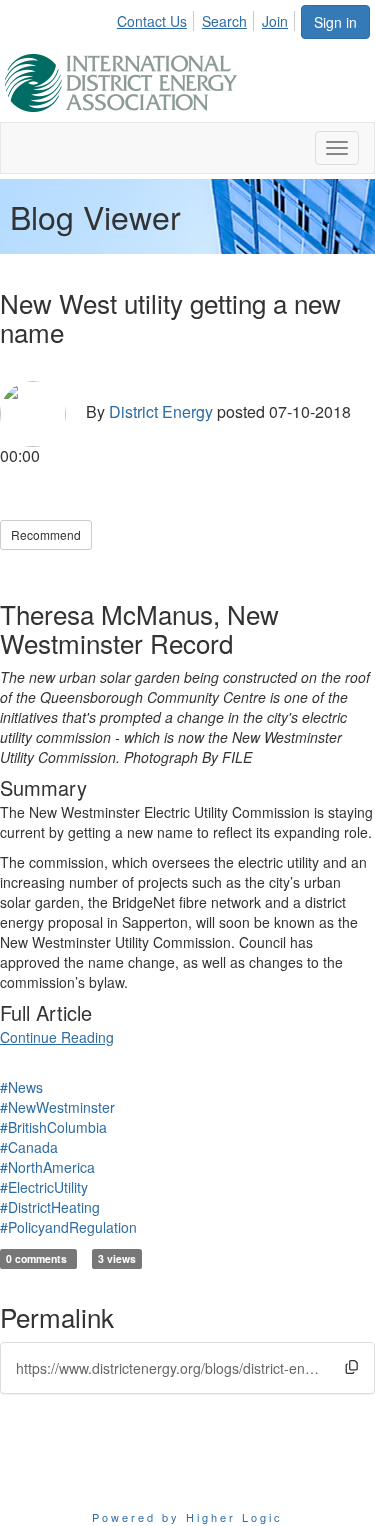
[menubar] (208, 18)
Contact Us (152, 21)
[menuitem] (157, 18)
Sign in (335, 22)
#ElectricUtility (44, 1187)
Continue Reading (57, 1037)
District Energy (161, 412)
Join (275, 21)
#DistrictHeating (50, 1207)
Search (224, 21)
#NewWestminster (57, 1107)
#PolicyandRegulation (68, 1227)
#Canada (29, 1147)
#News (21, 1087)
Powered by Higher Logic (187, 1517)
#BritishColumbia (53, 1127)
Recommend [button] (46, 534)
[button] (351, 1366)
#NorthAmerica (47, 1167)
